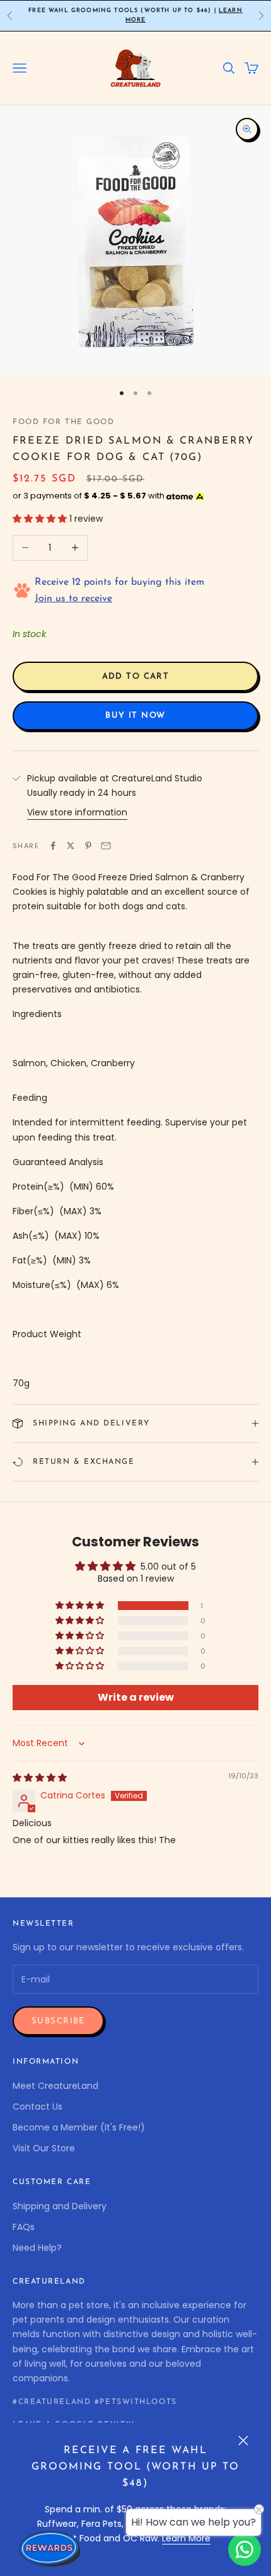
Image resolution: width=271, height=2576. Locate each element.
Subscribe (58, 2021)
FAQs (24, 2227)
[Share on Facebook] (53, 846)
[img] (40, 1778)
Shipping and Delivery (60, 2206)
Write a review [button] (136, 1697)
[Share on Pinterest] (88, 846)
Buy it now (135, 716)
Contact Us (37, 2107)
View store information (77, 812)
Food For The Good (64, 422)
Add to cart (136, 676)
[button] (41, 519)
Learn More (186, 2538)
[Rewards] (50, 2548)
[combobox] (135, 1063)
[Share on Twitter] (71, 846)
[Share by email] (106, 846)
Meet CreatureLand (55, 2086)
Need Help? (37, 2248)
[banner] (135, 1039)
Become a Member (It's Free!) (79, 2127)
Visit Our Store (44, 2148)
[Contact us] (245, 2550)
